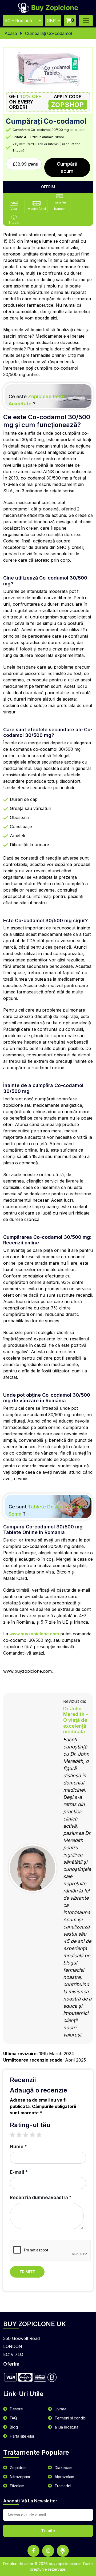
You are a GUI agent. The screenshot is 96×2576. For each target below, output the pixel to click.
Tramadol (63, 2486)
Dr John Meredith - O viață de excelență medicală (76, 1720)
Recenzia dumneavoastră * (41, 2198)
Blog (14, 2427)
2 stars (22, 2135)
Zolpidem (18, 2468)
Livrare (61, 2409)
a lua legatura (67, 2427)
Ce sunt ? (47, 1510)
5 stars (42, 2135)
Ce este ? (38, 400)
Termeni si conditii (71, 2418)
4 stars (35, 2135)
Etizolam (17, 2486)
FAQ (13, 2418)
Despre (16, 2409)
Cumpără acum (67, 167)
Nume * (18, 2147)
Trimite (27, 2272)
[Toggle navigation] (86, 21)
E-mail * (19, 2172)
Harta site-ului (22, 2436)
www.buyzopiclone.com (34, 1634)
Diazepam (63, 2468)
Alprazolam (64, 2477)
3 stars (28, 2135)
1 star (15, 2135)
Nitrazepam (20, 2477)
